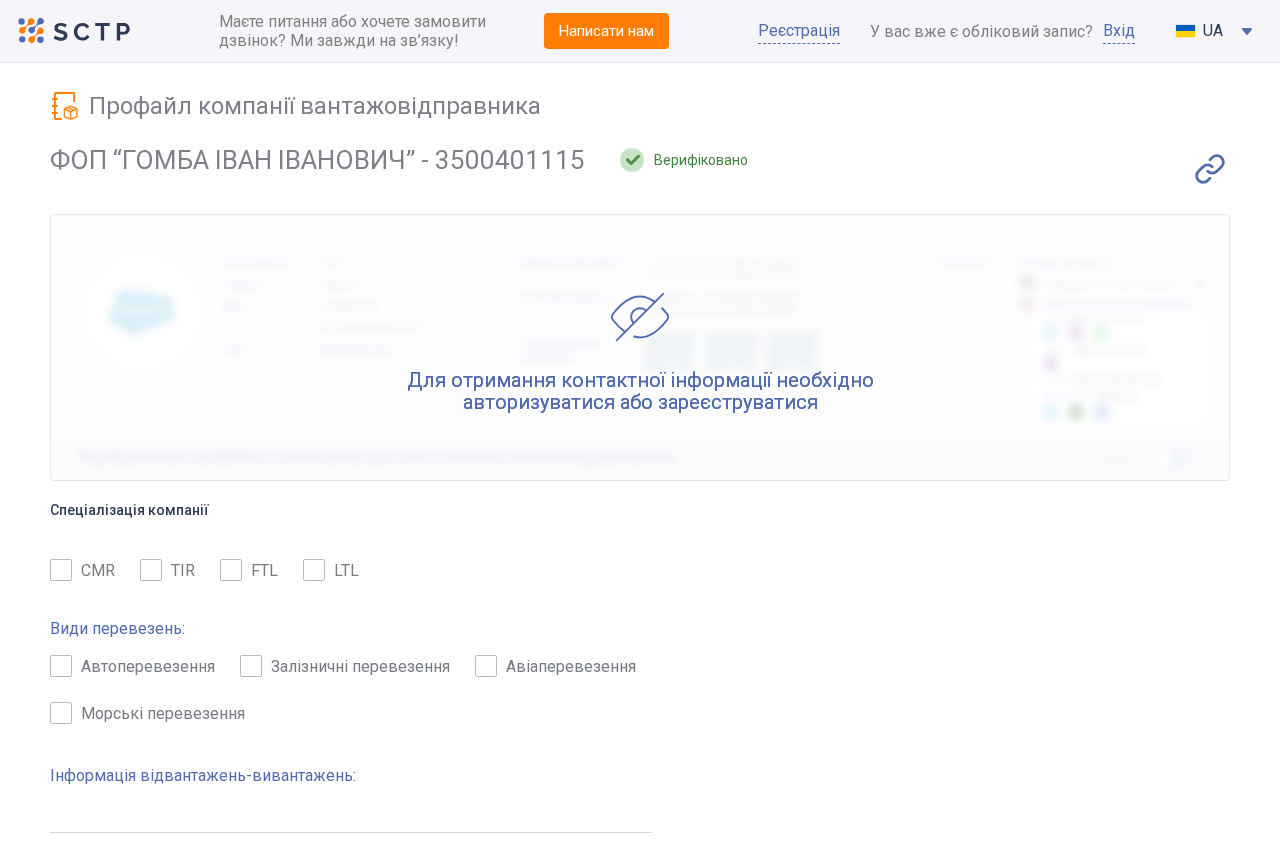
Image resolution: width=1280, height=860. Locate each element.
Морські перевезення (163, 713)
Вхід (1119, 30)
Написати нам (606, 31)
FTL (264, 570)
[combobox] (1215, 31)
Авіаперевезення (571, 666)
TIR (183, 570)
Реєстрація (799, 30)
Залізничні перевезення (360, 666)
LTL (346, 570)
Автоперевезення (148, 666)
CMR (98, 570)
